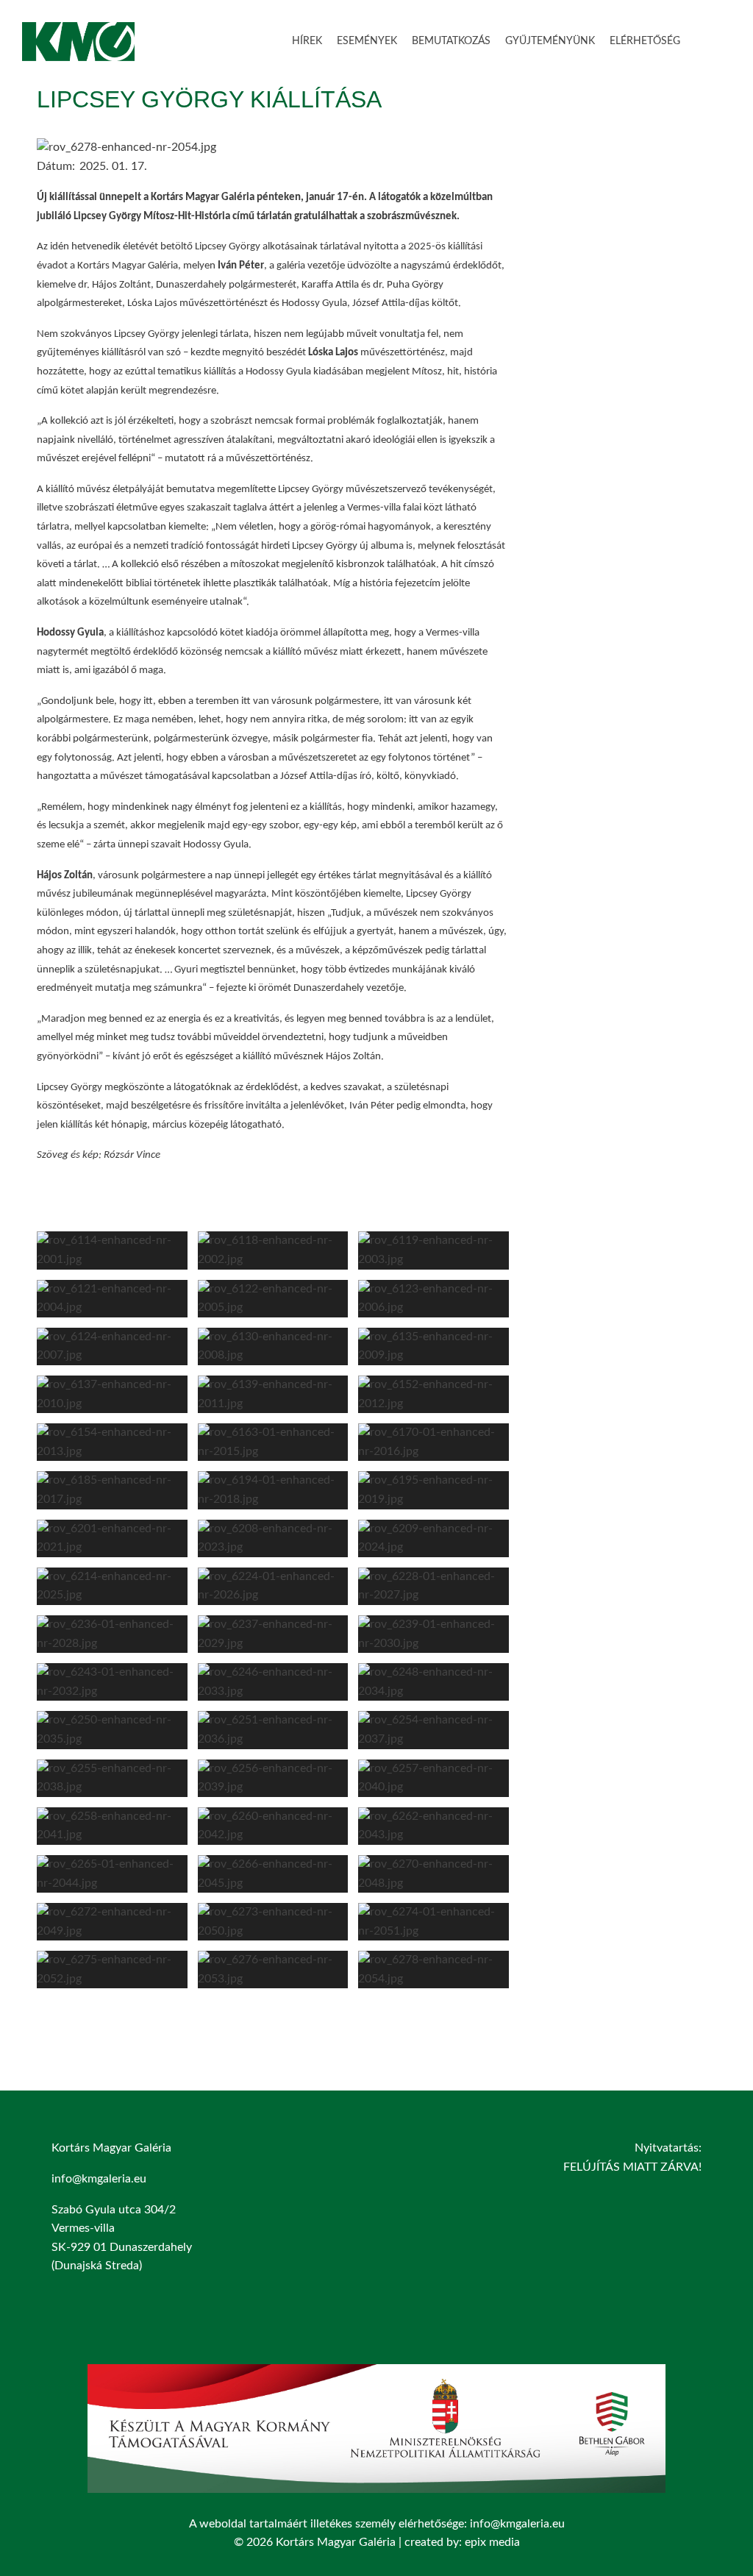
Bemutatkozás (451, 41)
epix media (492, 2542)
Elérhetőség (645, 41)
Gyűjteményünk (550, 41)
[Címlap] (78, 51)
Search (709, 39)
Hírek (307, 41)
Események (367, 41)
